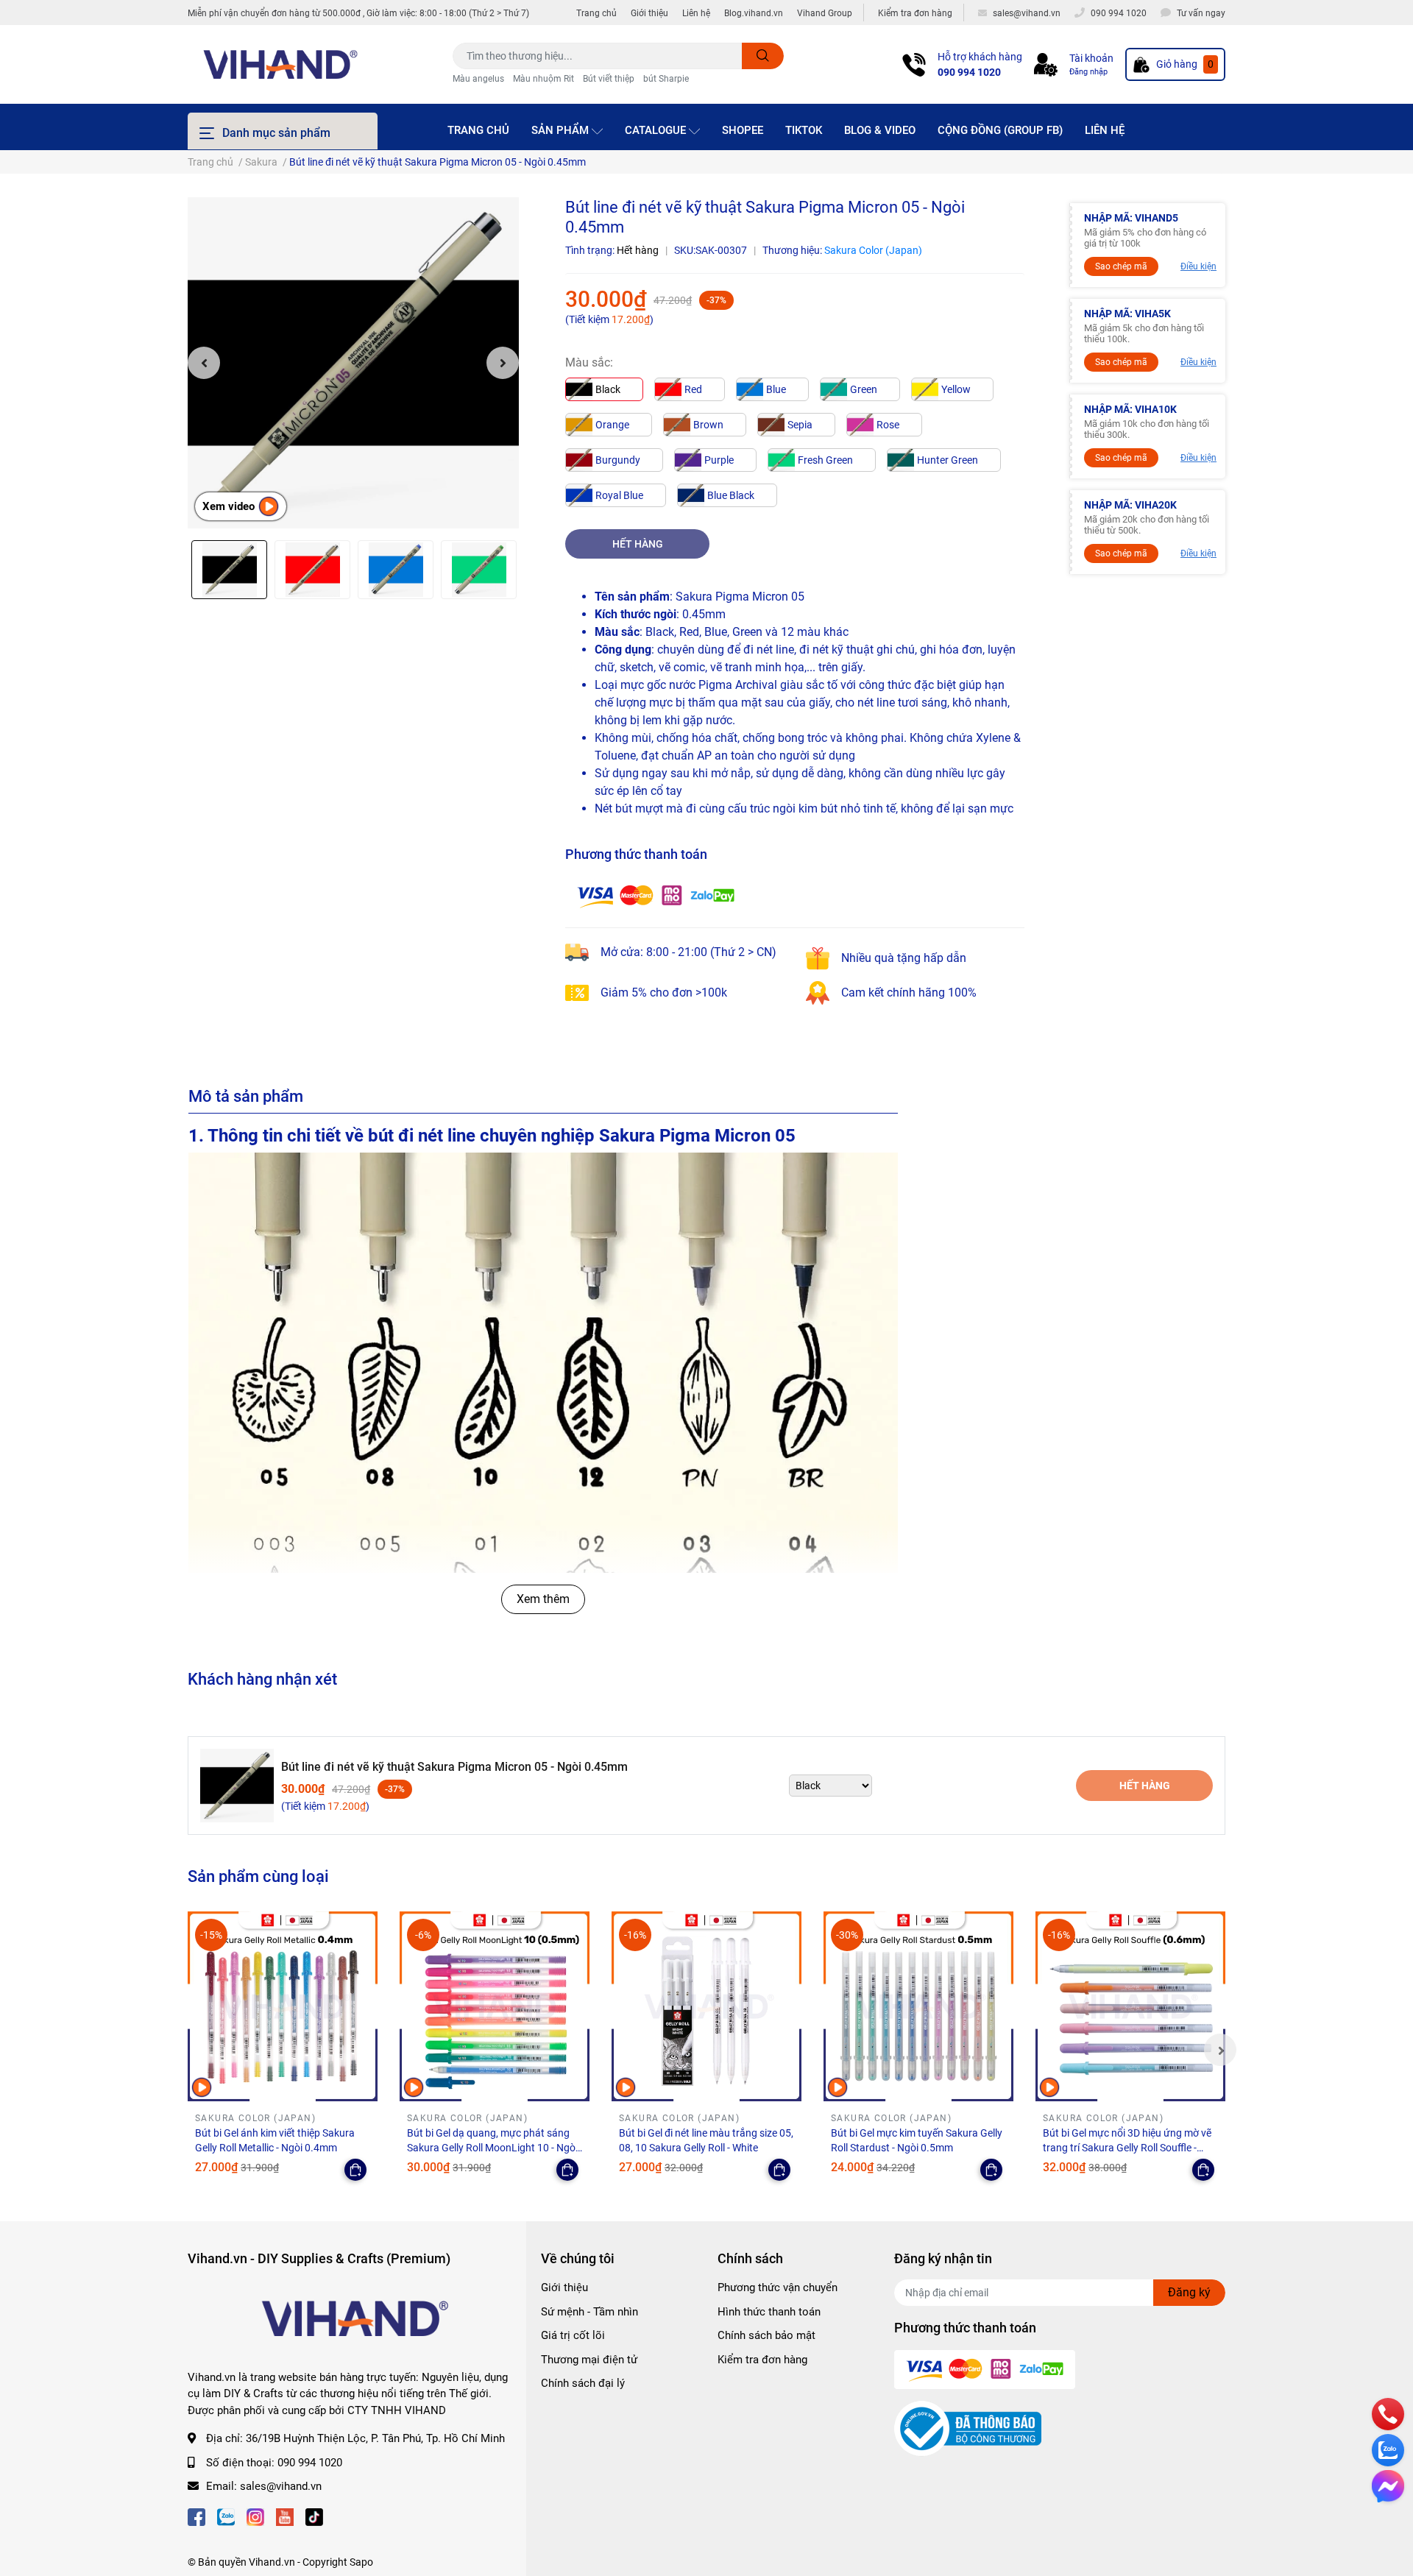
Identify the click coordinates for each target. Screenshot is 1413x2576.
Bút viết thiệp (609, 79)
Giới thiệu (649, 13)
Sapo (361, 2562)
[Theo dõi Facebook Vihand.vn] (196, 2516)
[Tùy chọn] (355, 2170)
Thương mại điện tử (589, 2360)
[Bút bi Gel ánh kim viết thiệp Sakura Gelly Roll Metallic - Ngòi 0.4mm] (283, 2006)
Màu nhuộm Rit (543, 79)
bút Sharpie (666, 79)
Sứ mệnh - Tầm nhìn (589, 2312)
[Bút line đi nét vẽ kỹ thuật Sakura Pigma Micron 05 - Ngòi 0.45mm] (353, 363)
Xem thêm (543, 1599)
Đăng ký (1189, 2292)
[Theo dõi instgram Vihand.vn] (255, 2516)
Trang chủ (596, 13)
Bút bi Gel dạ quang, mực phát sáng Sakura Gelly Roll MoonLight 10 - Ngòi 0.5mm (492, 2147)
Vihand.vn (272, 2562)
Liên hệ (696, 13)
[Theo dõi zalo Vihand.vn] (226, 2516)
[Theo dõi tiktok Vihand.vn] (314, 2516)
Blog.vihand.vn (754, 13)
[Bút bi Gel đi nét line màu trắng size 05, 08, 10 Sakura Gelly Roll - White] (706, 2006)
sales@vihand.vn (281, 2486)
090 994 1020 (969, 72)
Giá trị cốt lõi (573, 2335)
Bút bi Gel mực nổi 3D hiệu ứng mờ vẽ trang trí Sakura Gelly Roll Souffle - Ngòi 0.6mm (1127, 2147)
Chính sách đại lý (583, 2383)
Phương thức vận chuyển (778, 2287)
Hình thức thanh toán (769, 2312)
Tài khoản (1091, 58)
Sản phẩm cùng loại (258, 1876)
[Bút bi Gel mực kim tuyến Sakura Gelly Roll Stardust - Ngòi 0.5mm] (918, 2006)
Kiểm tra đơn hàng (915, 13)
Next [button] (503, 363)
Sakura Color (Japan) (873, 250)
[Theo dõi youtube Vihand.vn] (285, 2516)
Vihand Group (825, 13)
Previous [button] (204, 363)
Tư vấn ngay (1201, 13)
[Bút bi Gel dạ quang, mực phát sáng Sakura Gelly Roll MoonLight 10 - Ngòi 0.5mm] (495, 2006)
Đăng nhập (1088, 72)
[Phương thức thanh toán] (656, 895)
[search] (763, 56)
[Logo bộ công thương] (968, 2428)
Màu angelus (478, 79)
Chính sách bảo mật (766, 2335)
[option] (353, 363)
